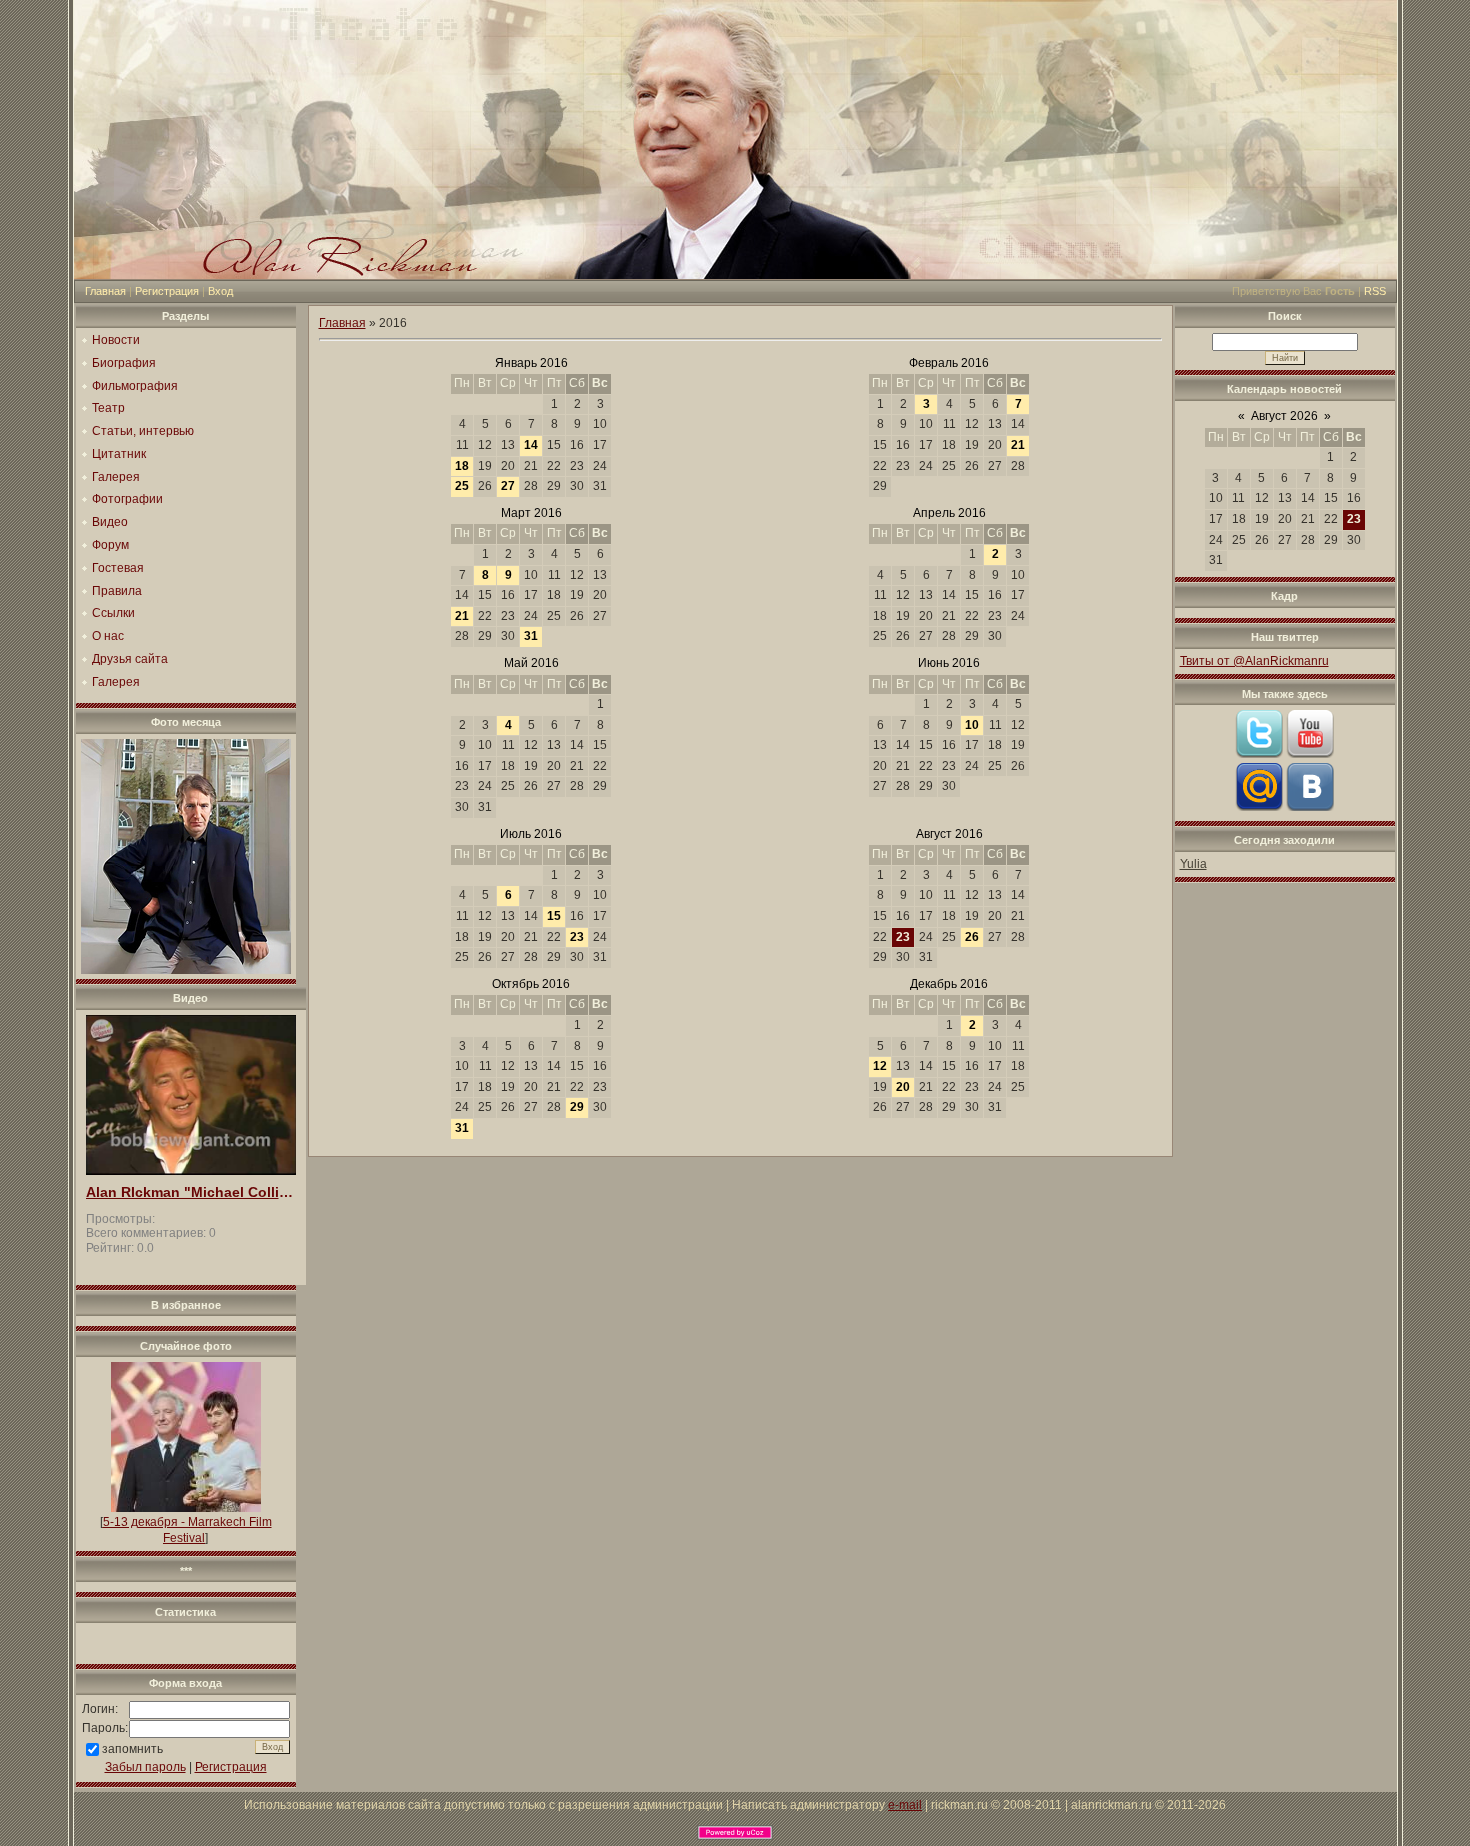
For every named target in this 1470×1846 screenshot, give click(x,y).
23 (577, 937)
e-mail (905, 1805)
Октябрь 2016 (531, 984)
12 (880, 1066)
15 (554, 916)
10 (972, 725)
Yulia (1193, 864)
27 (508, 486)
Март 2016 (531, 513)
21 (1018, 445)
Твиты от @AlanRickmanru (1254, 661)
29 (577, 1107)
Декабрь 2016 (949, 984)
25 (462, 486)
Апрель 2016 (949, 513)
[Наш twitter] (1259, 754)
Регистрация (167, 291)
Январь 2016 (531, 363)
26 (972, 937)
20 (903, 1087)
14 (531, 445)
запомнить (132, 1749)
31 (531, 636)
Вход (220, 291)
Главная (105, 291)
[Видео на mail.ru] (1259, 807)
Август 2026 (1284, 416)
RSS (1375, 291)
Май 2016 (531, 663)
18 (462, 466)
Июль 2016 (531, 834)
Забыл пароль (145, 1767)
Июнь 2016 (949, 663)
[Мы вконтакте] (1310, 807)
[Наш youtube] (1310, 754)
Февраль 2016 (949, 363)
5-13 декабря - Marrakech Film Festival (187, 1530)
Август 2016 (949, 834)
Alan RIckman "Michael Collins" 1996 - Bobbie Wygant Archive (191, 1192)
